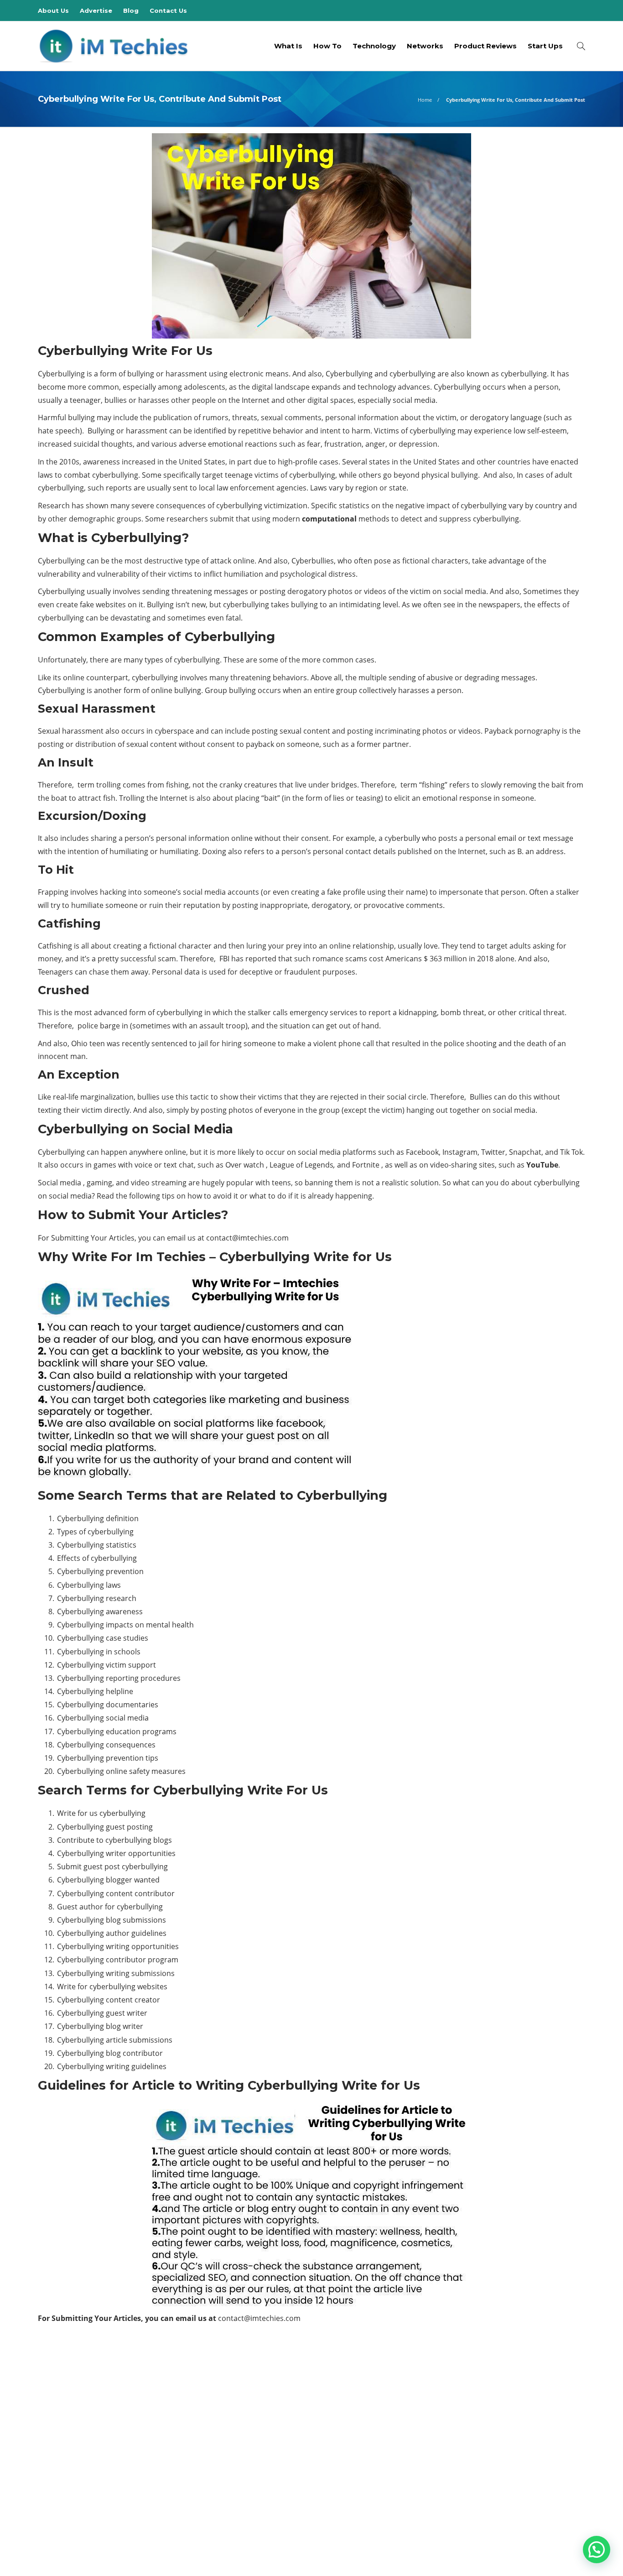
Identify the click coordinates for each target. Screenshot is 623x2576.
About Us (53, 10)
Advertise (96, 10)
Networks (425, 46)
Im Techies (500, 2408)
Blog (131, 10)
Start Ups (545, 46)
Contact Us (168, 10)
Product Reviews (485, 46)
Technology (374, 46)
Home (425, 100)
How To (327, 46)
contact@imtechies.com (247, 1238)
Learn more (72, 2459)
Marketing (500, 2424)
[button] (597, 2550)
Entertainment (500, 2377)
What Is (288, 46)
